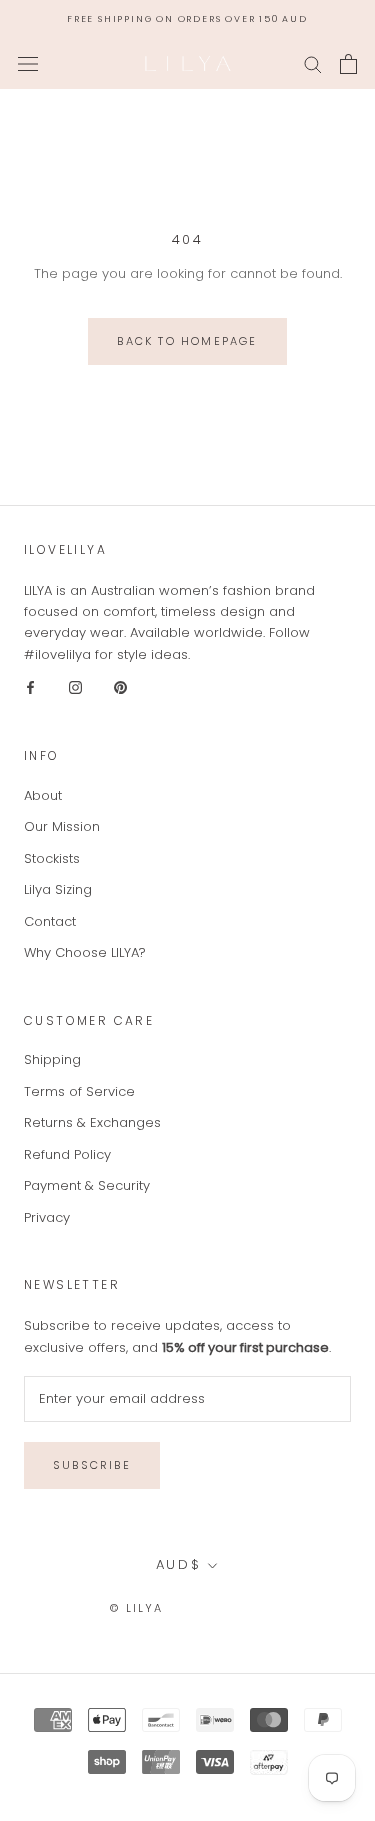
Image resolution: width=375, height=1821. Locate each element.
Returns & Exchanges (92, 1122)
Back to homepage (187, 341)
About (43, 795)
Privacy (47, 1217)
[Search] (313, 63)
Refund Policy (67, 1154)
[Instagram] (75, 686)
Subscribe (92, 1465)
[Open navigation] (28, 64)
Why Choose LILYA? (85, 952)
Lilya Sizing (58, 889)
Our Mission (62, 826)
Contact (50, 921)
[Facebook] (30, 686)
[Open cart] (348, 64)
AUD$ (178, 1564)
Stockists (52, 858)
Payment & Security (87, 1185)
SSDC (247, 1607)
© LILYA (136, 1608)
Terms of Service (79, 1091)
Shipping (52, 1059)
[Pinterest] (120, 686)
